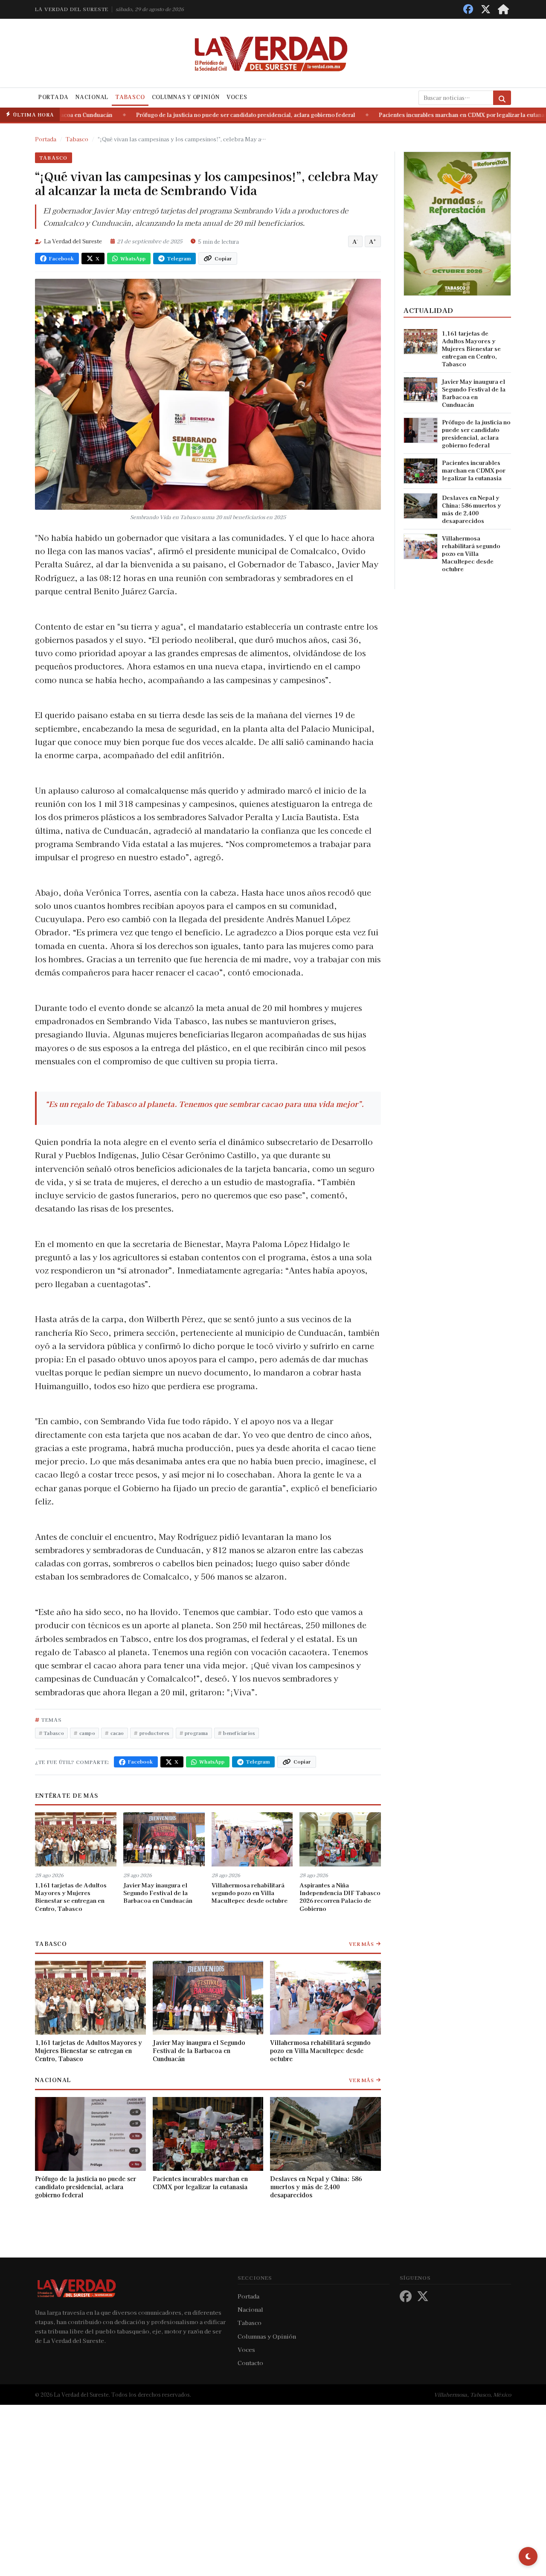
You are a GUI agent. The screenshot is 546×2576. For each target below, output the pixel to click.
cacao (117, 1733)
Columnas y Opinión (186, 97)
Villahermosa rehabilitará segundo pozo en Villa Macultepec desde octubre (250, 1893)
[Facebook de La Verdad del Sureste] (468, 9)
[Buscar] (502, 98)
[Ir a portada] (503, 9)
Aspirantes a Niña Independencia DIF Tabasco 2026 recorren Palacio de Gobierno (340, 1897)
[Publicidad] (457, 222)
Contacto (250, 2363)
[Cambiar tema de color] (528, 2556)
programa (196, 1733)
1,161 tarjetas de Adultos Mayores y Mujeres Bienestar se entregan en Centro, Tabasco (71, 1897)
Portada (54, 97)
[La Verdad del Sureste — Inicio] (273, 53)
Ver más (362, 1944)
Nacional (92, 97)
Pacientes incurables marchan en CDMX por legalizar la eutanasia (429, 115)
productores (154, 1733)
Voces (237, 97)
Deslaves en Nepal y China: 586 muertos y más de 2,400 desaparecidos (316, 2187)
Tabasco (130, 97)
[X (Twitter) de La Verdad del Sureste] (486, 9)
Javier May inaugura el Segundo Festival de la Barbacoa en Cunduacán (158, 1893)
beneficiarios (239, 1733)
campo (87, 1733)
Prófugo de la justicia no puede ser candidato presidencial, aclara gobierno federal (209, 115)
